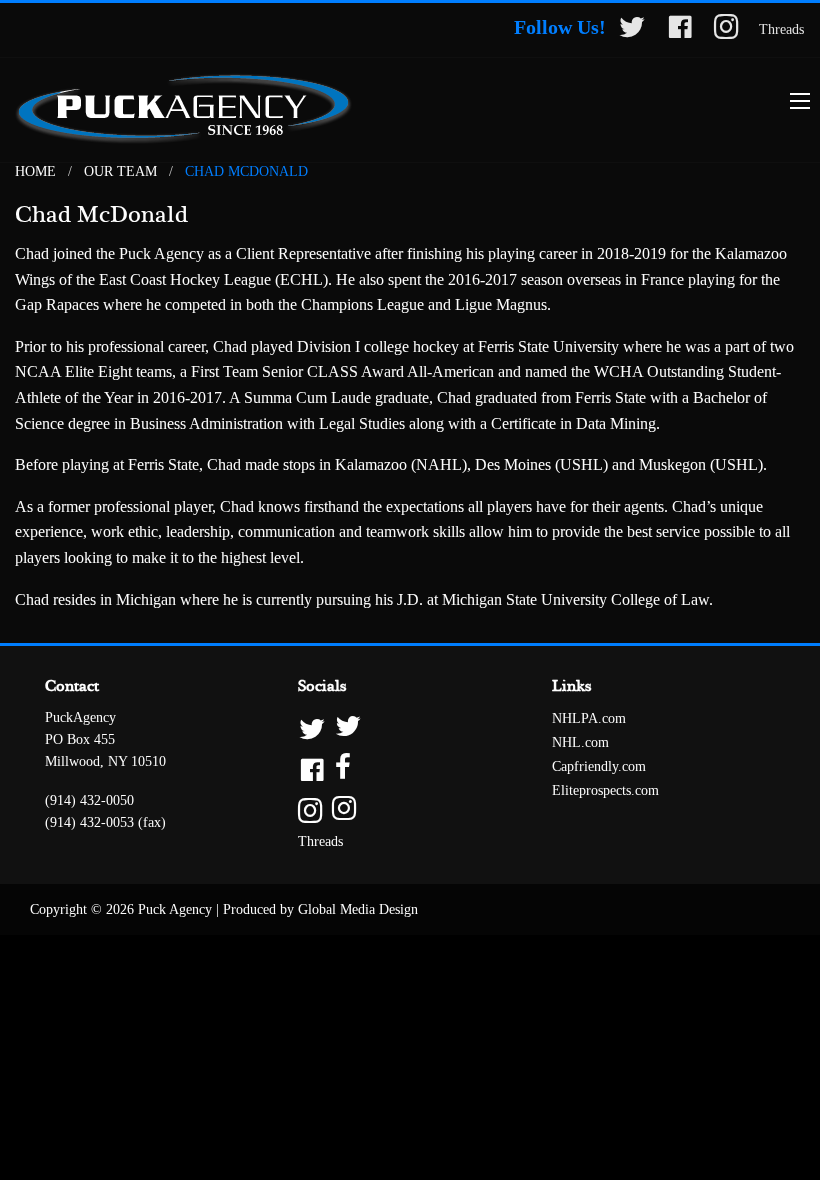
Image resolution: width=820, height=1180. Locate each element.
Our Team (120, 171)
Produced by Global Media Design (320, 909)
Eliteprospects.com (605, 790)
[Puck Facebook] (680, 30)
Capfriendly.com (599, 766)
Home (35, 171)
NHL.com (580, 742)
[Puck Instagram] (726, 30)
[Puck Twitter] (632, 30)
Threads (781, 29)
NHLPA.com (589, 718)
